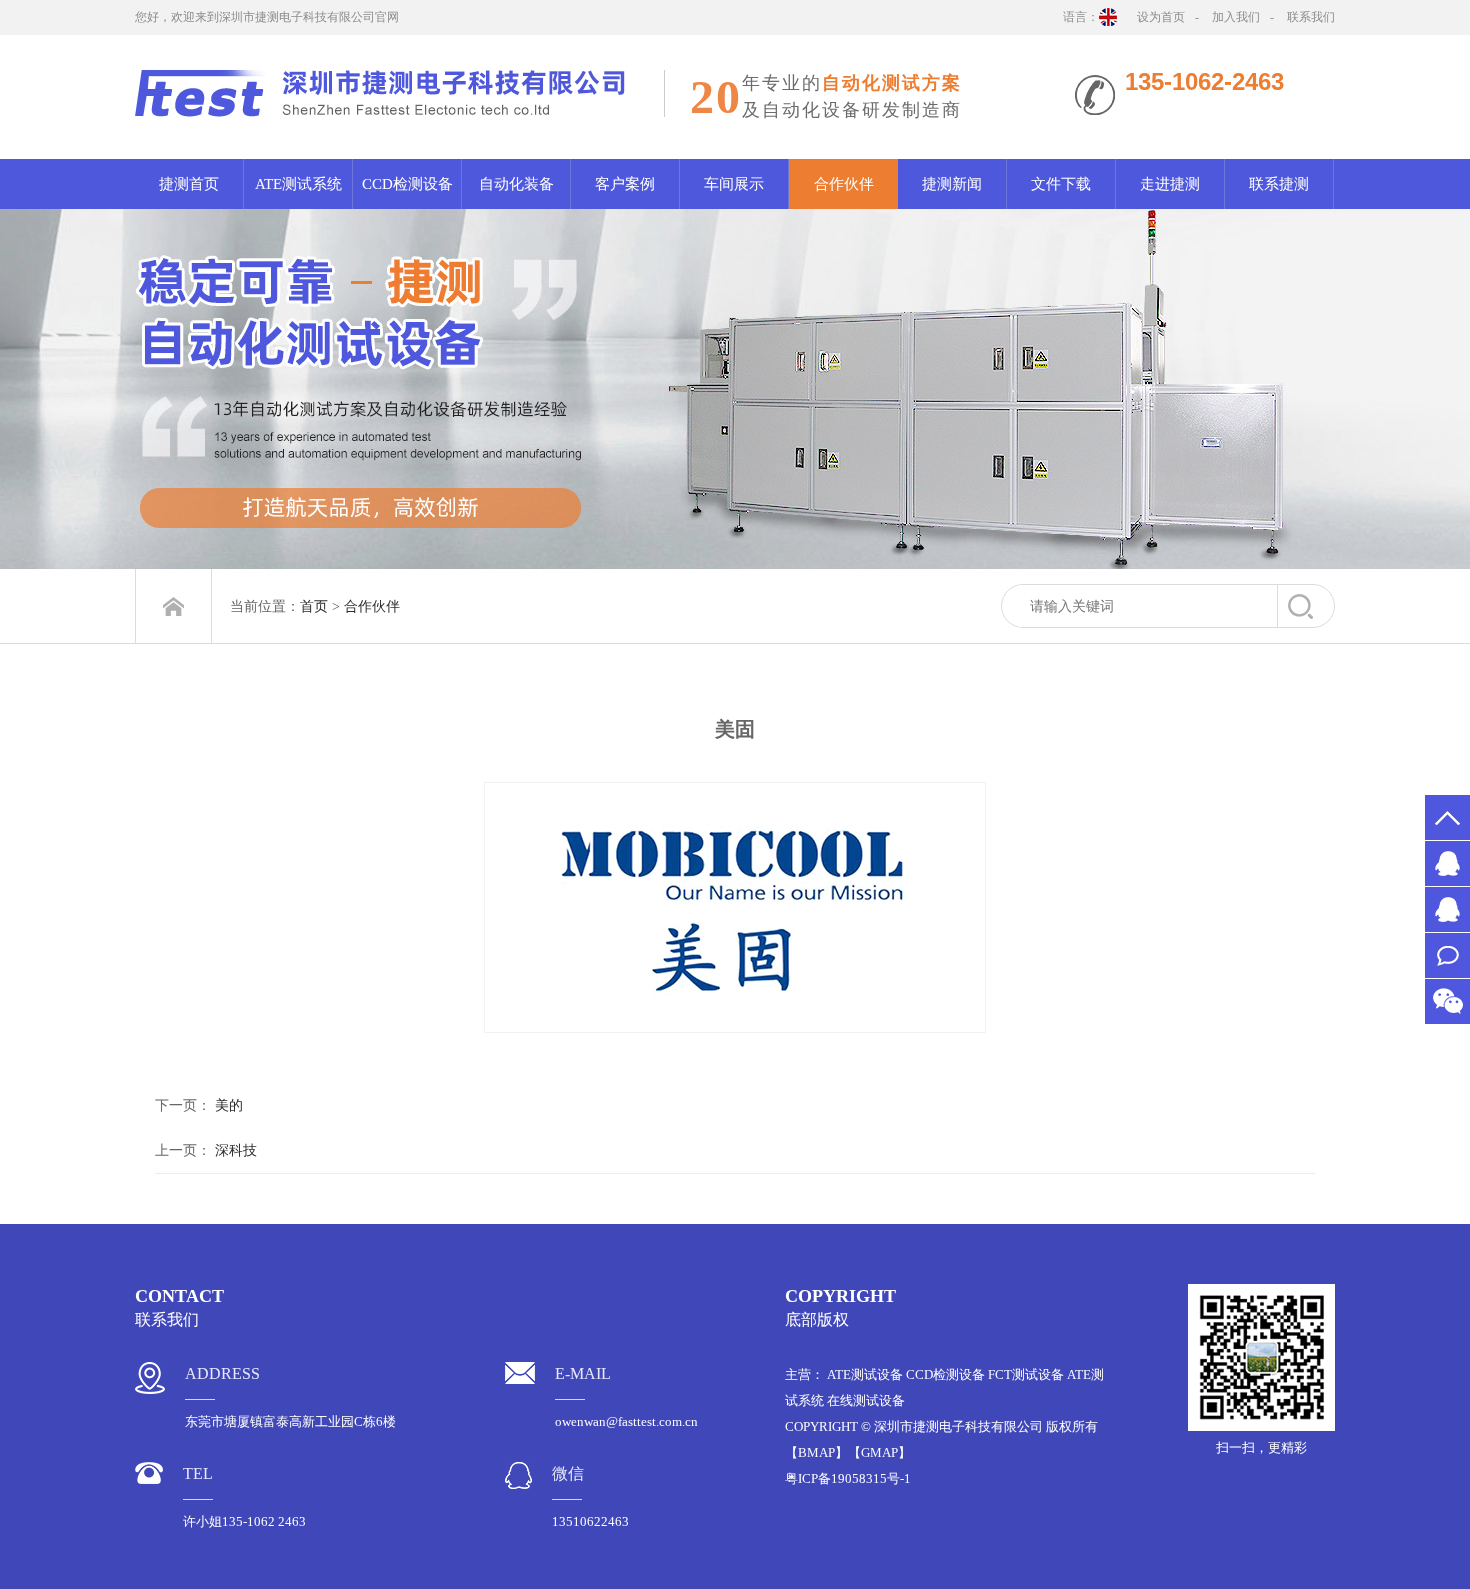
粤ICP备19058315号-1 (848, 1478)
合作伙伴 (844, 184)
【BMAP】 (816, 1452)
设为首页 (1161, 17)
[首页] (173, 606)
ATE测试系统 (298, 184)
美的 (229, 1105)
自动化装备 (516, 184)
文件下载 (1061, 184)
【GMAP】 (879, 1452)
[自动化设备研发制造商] (735, 389)
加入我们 (1236, 17)
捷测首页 (189, 184)
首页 (314, 606)
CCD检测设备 (407, 184)
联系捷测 (1279, 184)
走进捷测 (1170, 184)
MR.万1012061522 (1447, 909)
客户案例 (625, 184)
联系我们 (1311, 17)
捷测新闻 (952, 184)
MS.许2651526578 (1447, 863)
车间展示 (734, 184)
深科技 (236, 1150)
